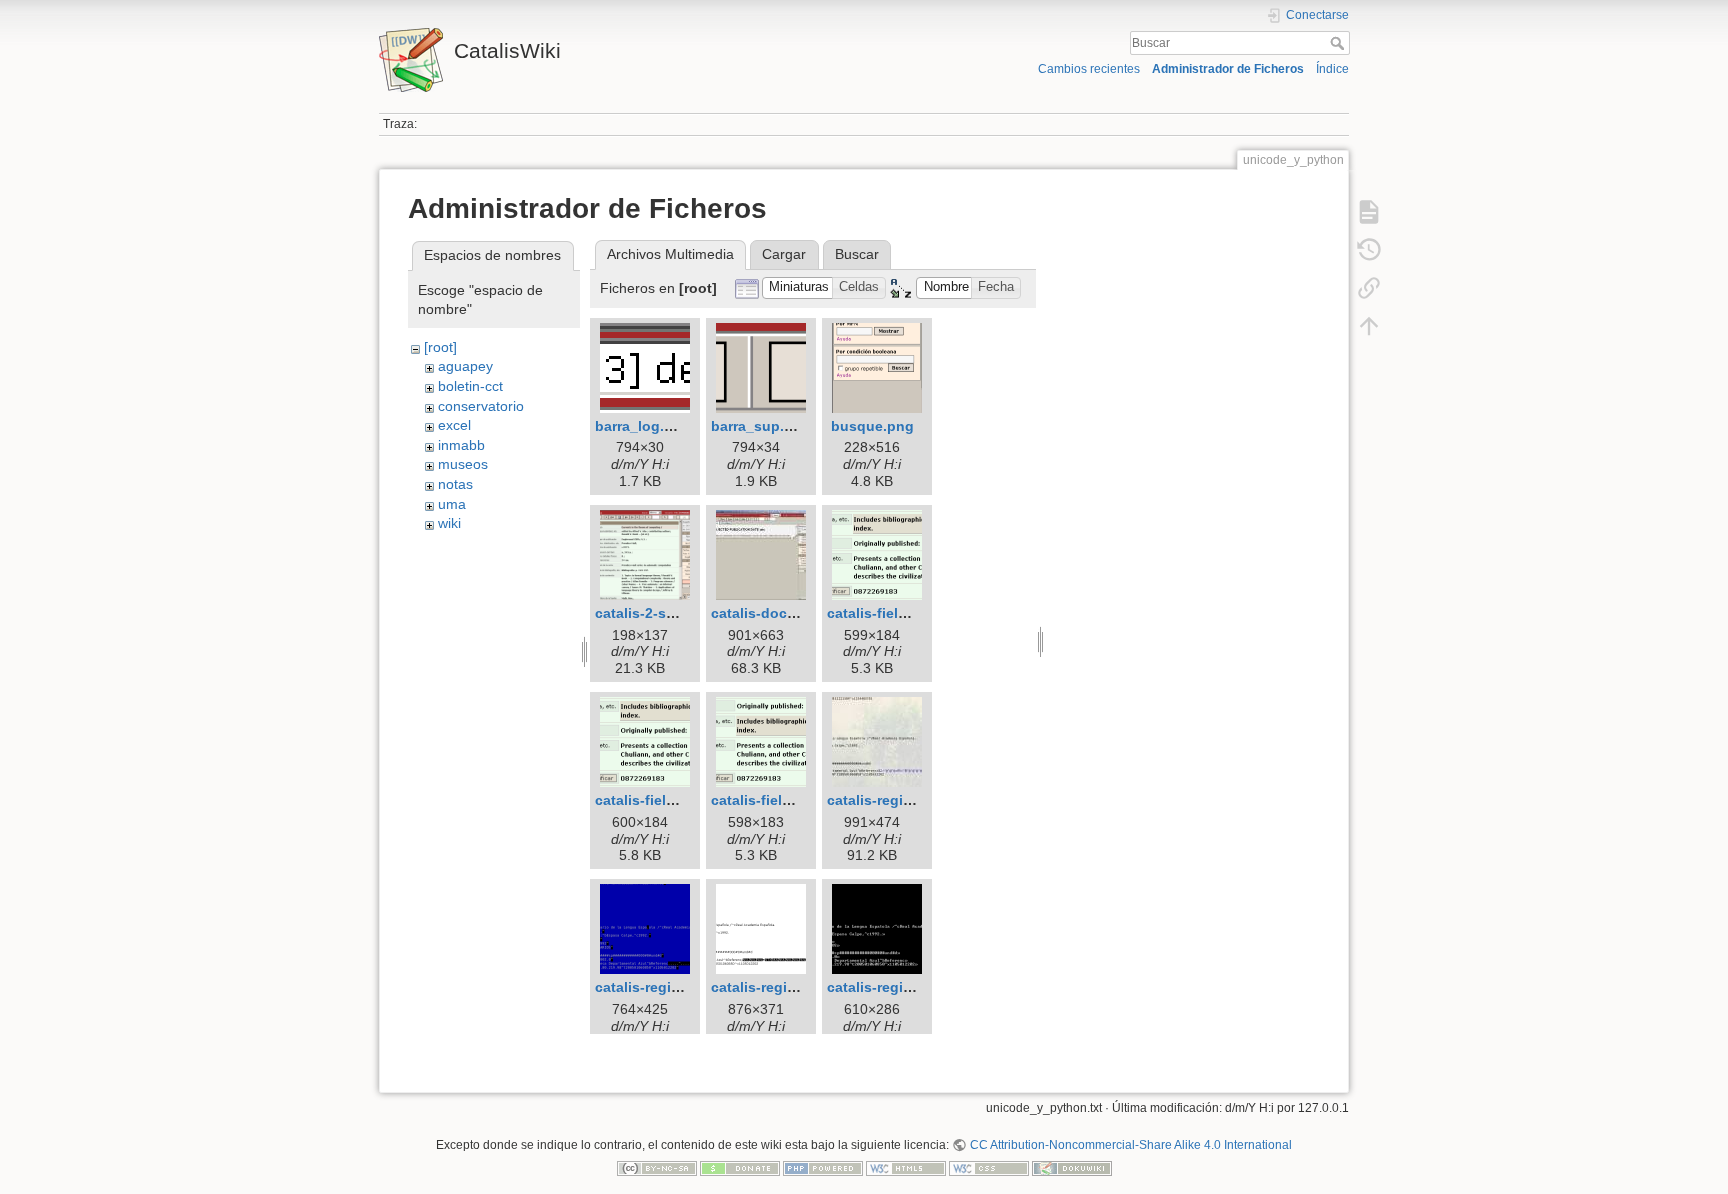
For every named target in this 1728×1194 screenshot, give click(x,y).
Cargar (784, 254)
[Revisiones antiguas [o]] (1369, 250)
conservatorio (481, 406)
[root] (440, 347)
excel (454, 425)
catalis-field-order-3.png (793, 800)
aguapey (465, 366)
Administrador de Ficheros (1228, 69)
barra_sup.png (761, 426)
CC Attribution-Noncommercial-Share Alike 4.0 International (1130, 1145)
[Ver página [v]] (1369, 212)
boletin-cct (470, 386)
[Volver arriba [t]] (1369, 326)
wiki (449, 523)
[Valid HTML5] (906, 1168)
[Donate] (740, 1168)
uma (452, 504)
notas (455, 484)
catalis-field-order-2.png (677, 800)
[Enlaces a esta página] (1369, 288)
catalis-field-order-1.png (909, 613)
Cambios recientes (1089, 69)
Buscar (1339, 43)
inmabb (461, 445)
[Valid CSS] (989, 1168)
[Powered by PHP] (823, 1168)
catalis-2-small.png (660, 613)
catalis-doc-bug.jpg (778, 613)
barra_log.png (643, 426)
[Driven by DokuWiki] (1072, 1168)
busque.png (872, 426)
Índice (1332, 69)
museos (463, 464)
